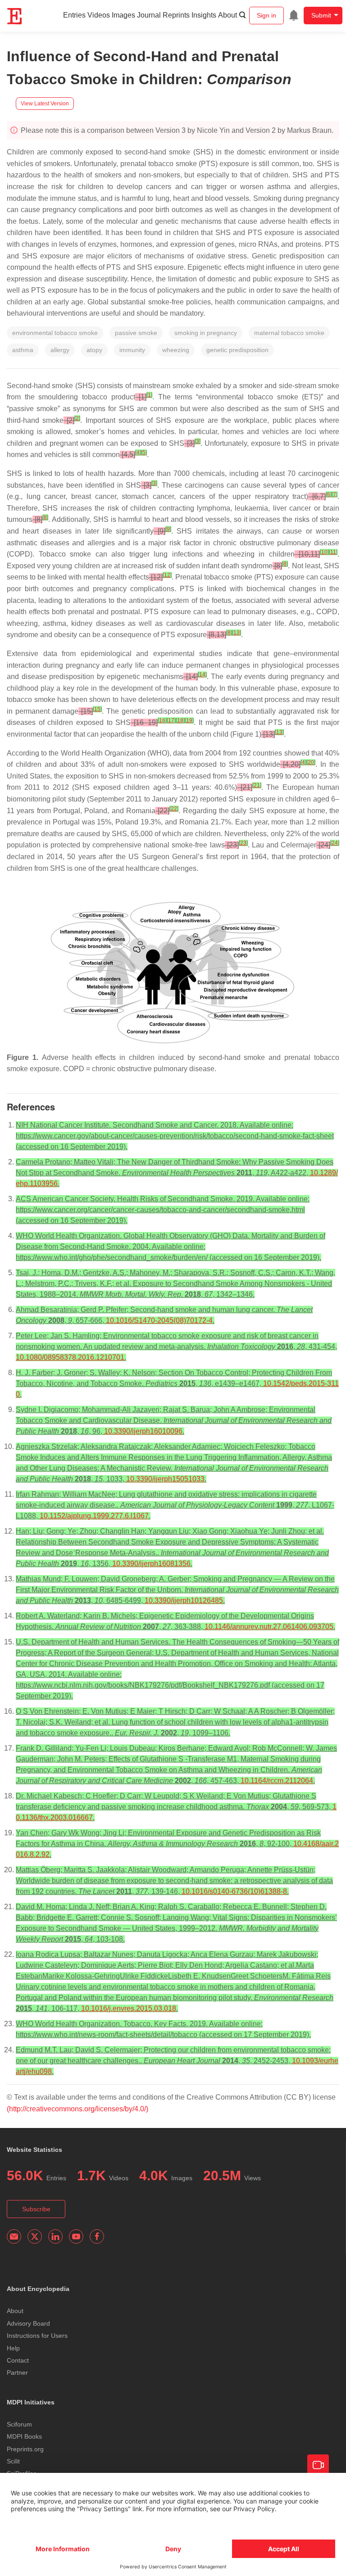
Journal (149, 15)
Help (13, 2348)
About (228, 15)
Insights (204, 15)
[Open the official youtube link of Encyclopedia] (76, 2236)
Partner (17, 2372)
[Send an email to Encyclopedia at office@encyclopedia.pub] (14, 2236)
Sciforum (19, 2424)
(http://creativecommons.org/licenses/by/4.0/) (77, 2109)
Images (123, 15)
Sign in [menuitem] (266, 15)
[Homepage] (15, 16)
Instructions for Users (37, 2336)
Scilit (13, 2461)
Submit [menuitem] (321, 15)
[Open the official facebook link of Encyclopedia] (97, 2236)
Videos (99, 15)
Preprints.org (25, 2449)
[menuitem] (294, 15)
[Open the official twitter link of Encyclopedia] (35, 2236)
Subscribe (36, 2209)
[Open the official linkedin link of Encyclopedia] (55, 2236)
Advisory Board (28, 2323)
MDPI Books (24, 2436)
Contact (18, 2360)
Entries (74, 15)
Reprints (176, 15)
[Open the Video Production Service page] (318, 2465)
